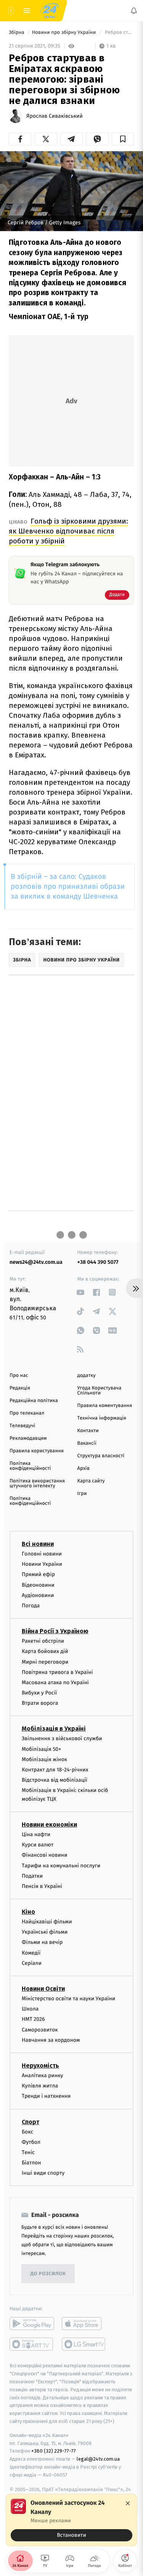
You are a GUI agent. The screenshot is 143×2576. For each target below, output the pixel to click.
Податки (32, 1876)
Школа (30, 2009)
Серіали (32, 1963)
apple (84, 2324)
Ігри (82, 1494)
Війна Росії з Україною (55, 1631)
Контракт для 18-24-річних (55, 1770)
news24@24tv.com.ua (36, 1262)
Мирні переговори (45, 1662)
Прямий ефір (38, 1574)
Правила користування (37, 1451)
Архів (84, 1468)
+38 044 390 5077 (98, 1262)
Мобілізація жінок (44, 1759)
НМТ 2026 (33, 2019)
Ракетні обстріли (43, 1641)
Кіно (28, 1912)
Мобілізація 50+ (41, 1749)
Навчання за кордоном (51, 2040)
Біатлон (31, 2163)
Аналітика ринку (42, 2075)
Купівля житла (40, 2086)
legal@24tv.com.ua (98, 2459)
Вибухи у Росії (39, 1693)
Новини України (42, 1564)
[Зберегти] (123, 139)
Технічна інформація (102, 1418)
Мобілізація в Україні (54, 1729)
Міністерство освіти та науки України (68, 1999)
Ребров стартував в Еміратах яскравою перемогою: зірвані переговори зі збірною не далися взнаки (119, 33)
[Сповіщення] (134, 11)
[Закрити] (128, 2503)
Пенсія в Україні (42, 1886)
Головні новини (42, 1554)
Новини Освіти (43, 1989)
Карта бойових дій (45, 1651)
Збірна (17, 33)
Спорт (31, 2122)
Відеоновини (38, 1585)
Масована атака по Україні (55, 1682)
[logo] (50, 11)
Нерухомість (40, 2066)
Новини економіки (49, 1825)
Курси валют (38, 1845)
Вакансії (87, 1443)
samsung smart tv (84, 2344)
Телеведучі (22, 1426)
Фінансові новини (45, 1855)
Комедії (31, 1953)
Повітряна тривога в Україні (57, 1672)
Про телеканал (27, 1413)
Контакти (88, 1431)
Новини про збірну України (65, 33)
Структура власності (101, 1456)
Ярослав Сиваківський (55, 116)
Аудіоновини (38, 1595)
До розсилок (48, 2274)
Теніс (28, 2152)
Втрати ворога (40, 1703)
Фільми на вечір (42, 1942)
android (32, 2324)
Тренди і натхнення (46, 2096)
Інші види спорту (43, 2173)
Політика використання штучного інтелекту (37, 1484)
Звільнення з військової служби (62, 1738)
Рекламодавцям (28, 1438)
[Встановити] (71, 2520)
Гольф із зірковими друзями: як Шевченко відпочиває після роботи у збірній (68, 531)
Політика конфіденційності (30, 1466)
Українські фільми (45, 1932)
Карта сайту (91, 1481)
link (81, 1292)
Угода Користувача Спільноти (100, 1391)
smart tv (32, 2344)
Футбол (31, 2142)
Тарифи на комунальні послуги (61, 1865)
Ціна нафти (36, 1834)
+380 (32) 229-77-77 (54, 2451)
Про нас (19, 1376)
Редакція (20, 1388)
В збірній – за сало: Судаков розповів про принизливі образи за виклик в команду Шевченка (68, 887)
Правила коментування (105, 1406)
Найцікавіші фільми (47, 1922)
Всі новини (38, 1544)
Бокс (27, 2131)
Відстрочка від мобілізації (55, 1780)
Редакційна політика (34, 1401)
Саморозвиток (40, 2029)
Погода (31, 1606)
